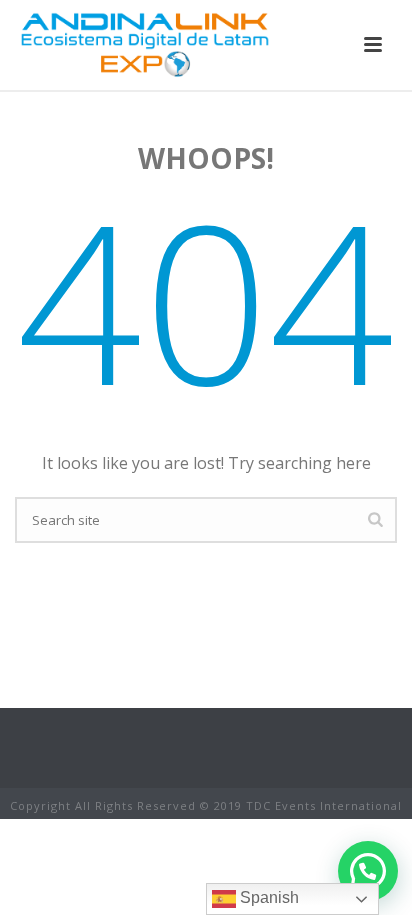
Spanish (267, 897)
